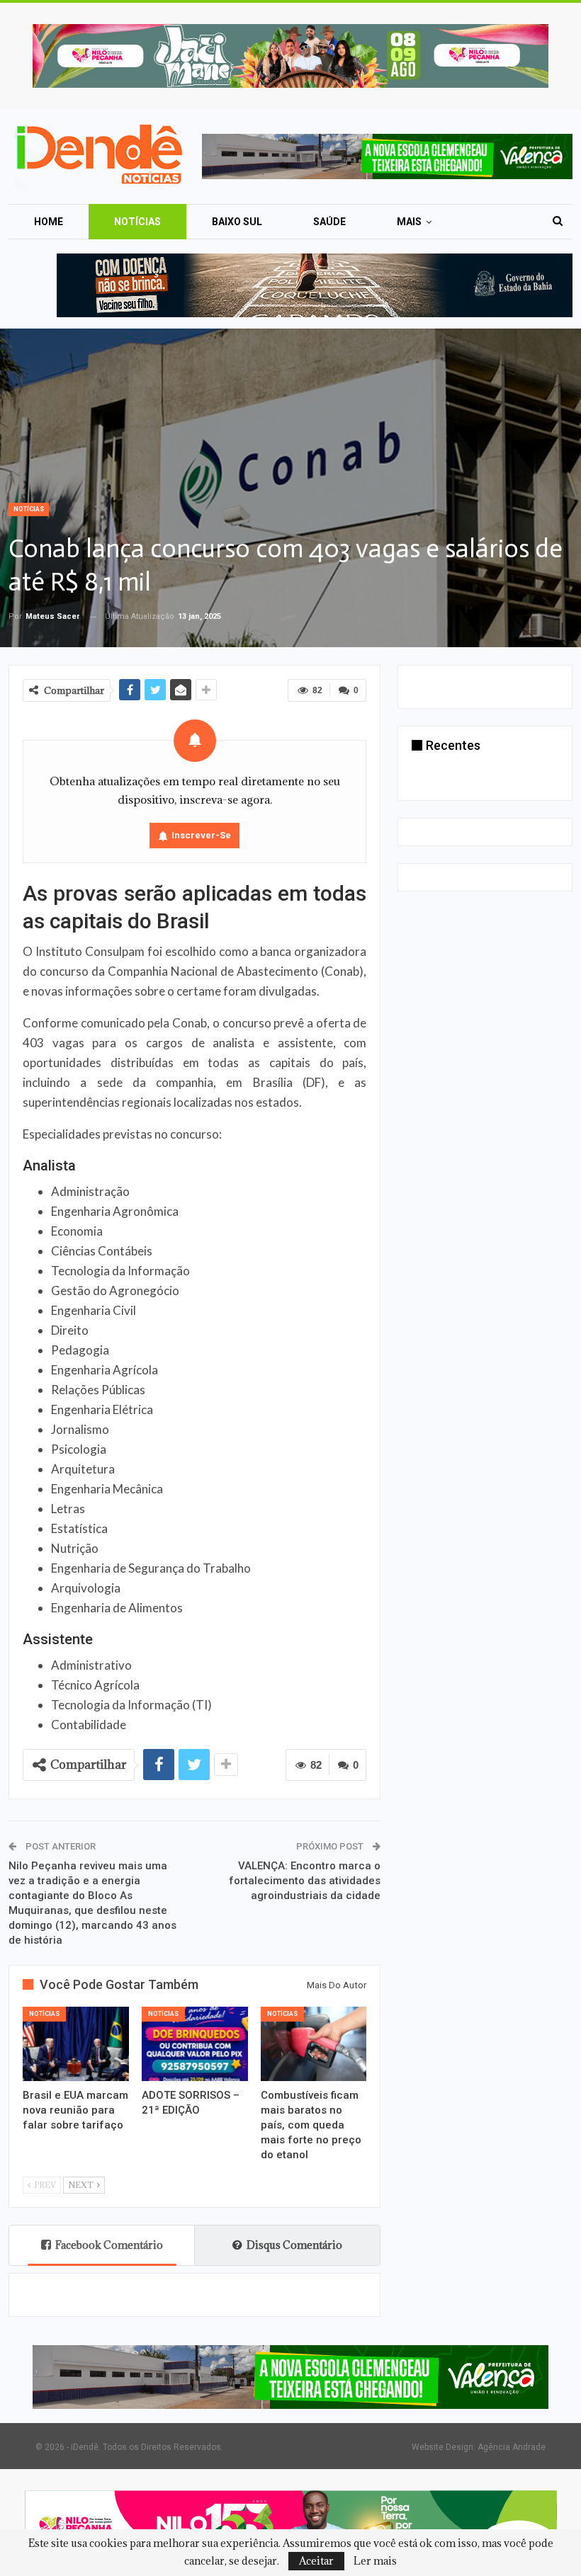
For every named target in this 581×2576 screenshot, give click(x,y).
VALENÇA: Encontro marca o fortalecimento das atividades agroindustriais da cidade (305, 1881)
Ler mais (375, 2561)
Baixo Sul (237, 222)
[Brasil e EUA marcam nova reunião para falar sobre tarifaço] (76, 2044)
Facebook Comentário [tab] (109, 2245)
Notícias (137, 222)
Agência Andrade (512, 2447)
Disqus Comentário (294, 2245)
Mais (409, 222)
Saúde (329, 222)
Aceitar (316, 2561)
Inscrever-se (201, 835)
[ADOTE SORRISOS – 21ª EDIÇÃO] (195, 2044)
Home (49, 222)
